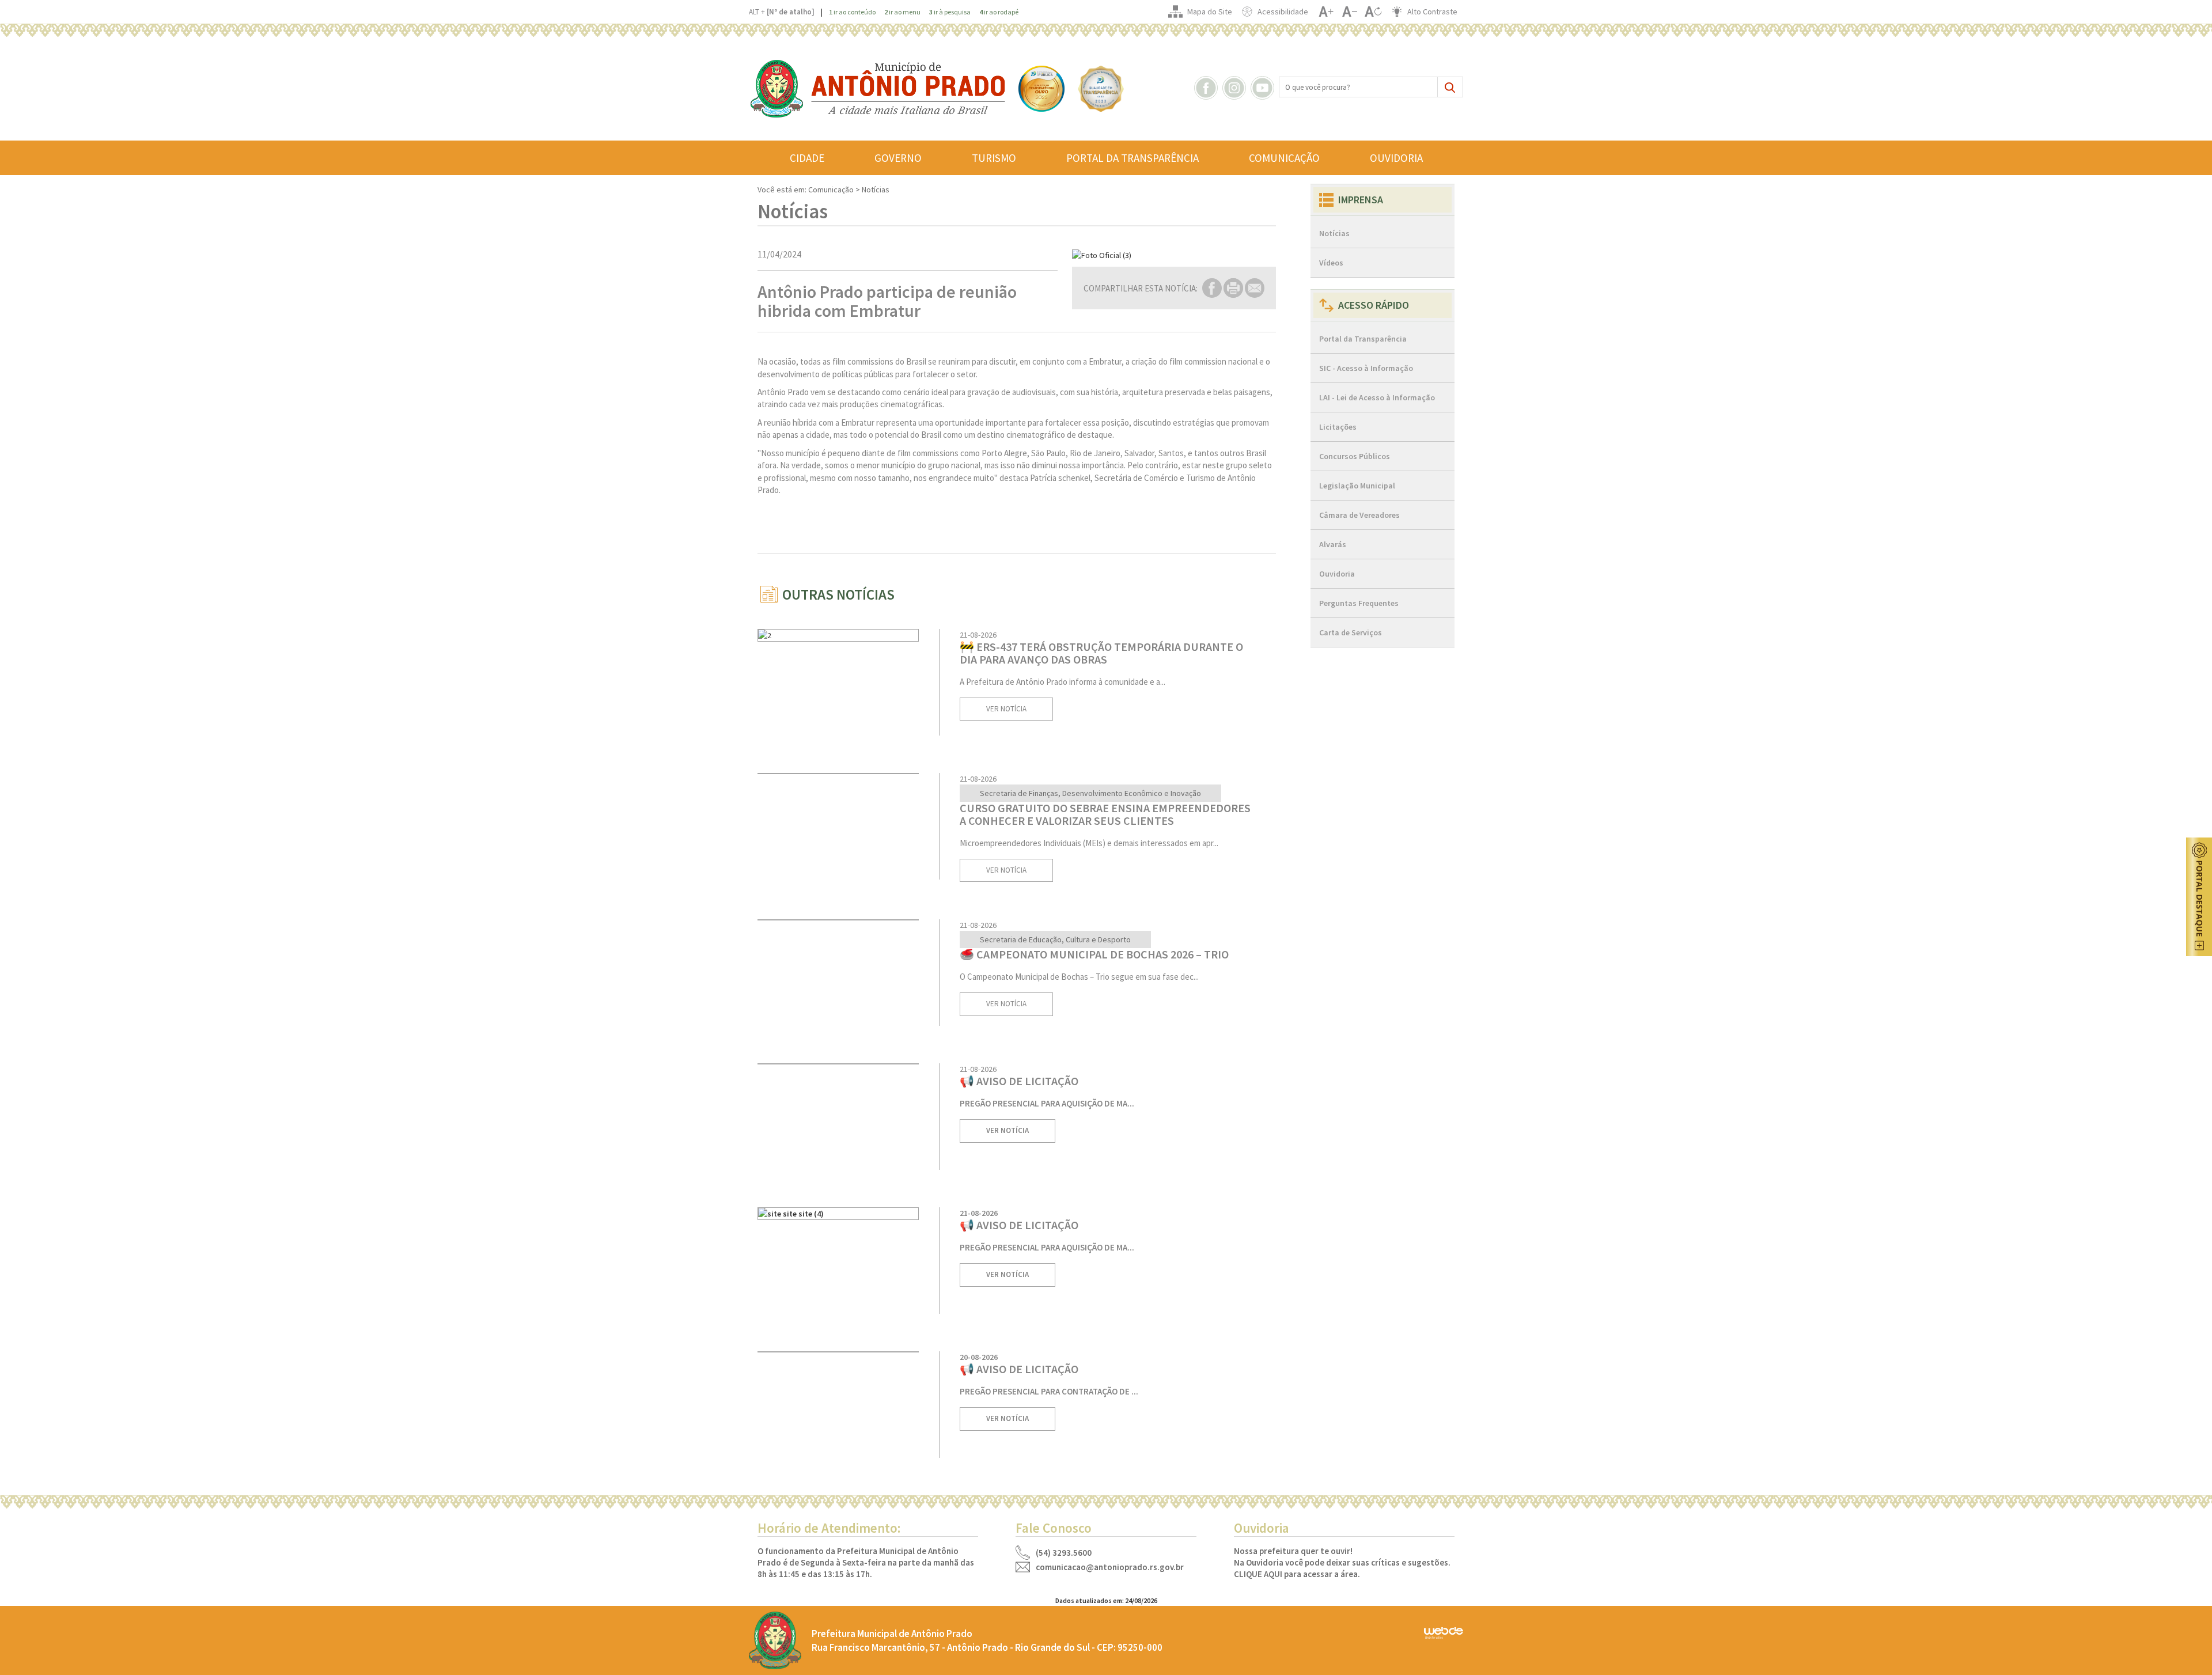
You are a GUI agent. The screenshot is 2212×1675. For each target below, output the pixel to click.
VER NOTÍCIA (1006, 709)
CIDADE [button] (807, 158)
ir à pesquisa (950, 12)
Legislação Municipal (1357, 486)
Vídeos (1331, 263)
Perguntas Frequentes (1359, 603)
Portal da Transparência (1363, 339)
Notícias (1334, 233)
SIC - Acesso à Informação (1366, 368)
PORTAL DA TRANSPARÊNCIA (1132, 158)
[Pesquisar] (1450, 87)
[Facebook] (1207, 87)
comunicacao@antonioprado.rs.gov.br (1110, 1567)
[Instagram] (1236, 87)
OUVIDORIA (1396, 158)
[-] (1349, 12)
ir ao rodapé (999, 12)
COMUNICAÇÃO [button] (1284, 158)
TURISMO (994, 158)
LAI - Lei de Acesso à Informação (1377, 397)
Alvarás (1333, 544)
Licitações (1338, 427)
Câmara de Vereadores (1359, 515)
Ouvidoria (1337, 574)
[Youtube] (1264, 87)
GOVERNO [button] (898, 158)
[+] (1326, 12)
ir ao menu (902, 12)
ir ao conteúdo (852, 12)
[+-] (1373, 12)
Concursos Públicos (1355, 456)
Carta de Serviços (1351, 632)
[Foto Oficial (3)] (1174, 255)
